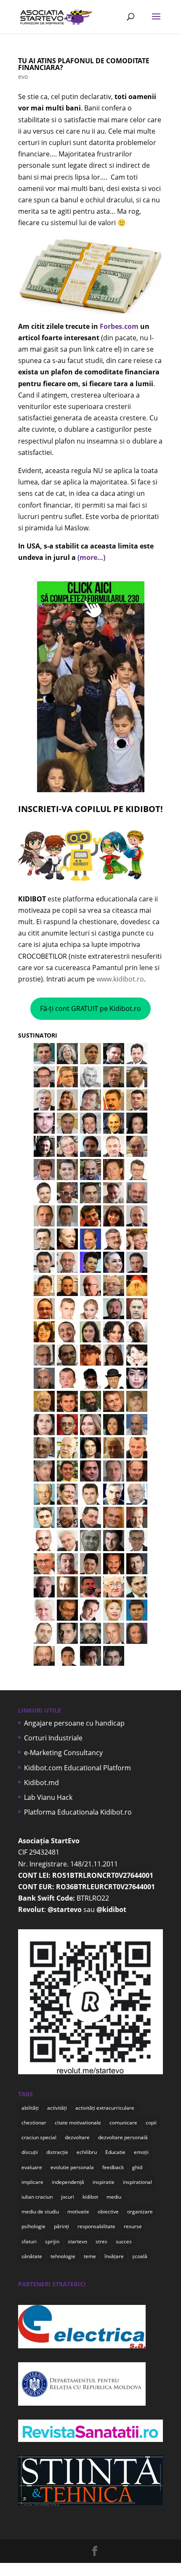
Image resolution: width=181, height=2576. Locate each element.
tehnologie (63, 2256)
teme (90, 2256)
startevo (77, 2241)
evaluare (32, 2167)
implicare (32, 2182)
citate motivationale (78, 2123)
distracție (57, 2152)
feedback (113, 2167)
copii (151, 2123)
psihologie (33, 2226)
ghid (137, 2167)
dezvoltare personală (123, 2137)
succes (124, 2241)
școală (140, 2256)
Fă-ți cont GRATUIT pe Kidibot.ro (90, 1008)
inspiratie (104, 2182)
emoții (141, 2152)
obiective (108, 2212)
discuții (30, 2152)
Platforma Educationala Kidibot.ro (78, 1812)
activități (57, 2108)
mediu (114, 2197)
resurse (133, 2226)
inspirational (137, 2182)
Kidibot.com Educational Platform (77, 1768)
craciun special (39, 2137)
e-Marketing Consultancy (63, 1753)
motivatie (78, 2212)
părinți (61, 2226)
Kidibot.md (41, 1783)
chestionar (34, 2123)
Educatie (115, 2152)
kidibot (90, 2197)
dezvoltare (77, 2137)
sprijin (52, 2241)
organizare (140, 2212)
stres (101, 2241)
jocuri (68, 2197)
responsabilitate (96, 2226)
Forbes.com (119, 326)
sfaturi (29, 2241)
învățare (114, 2256)
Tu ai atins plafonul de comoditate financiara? (84, 64)
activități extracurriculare (105, 2108)
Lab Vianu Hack (48, 1797)
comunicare (123, 2123)
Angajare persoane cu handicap (74, 1723)
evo (23, 77)
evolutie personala (72, 2167)
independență (68, 2182)
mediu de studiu (40, 2212)
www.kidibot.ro (120, 979)
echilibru (87, 2152)
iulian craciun (37, 2197)
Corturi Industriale (53, 1738)
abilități (30, 2108)
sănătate (32, 2256)
